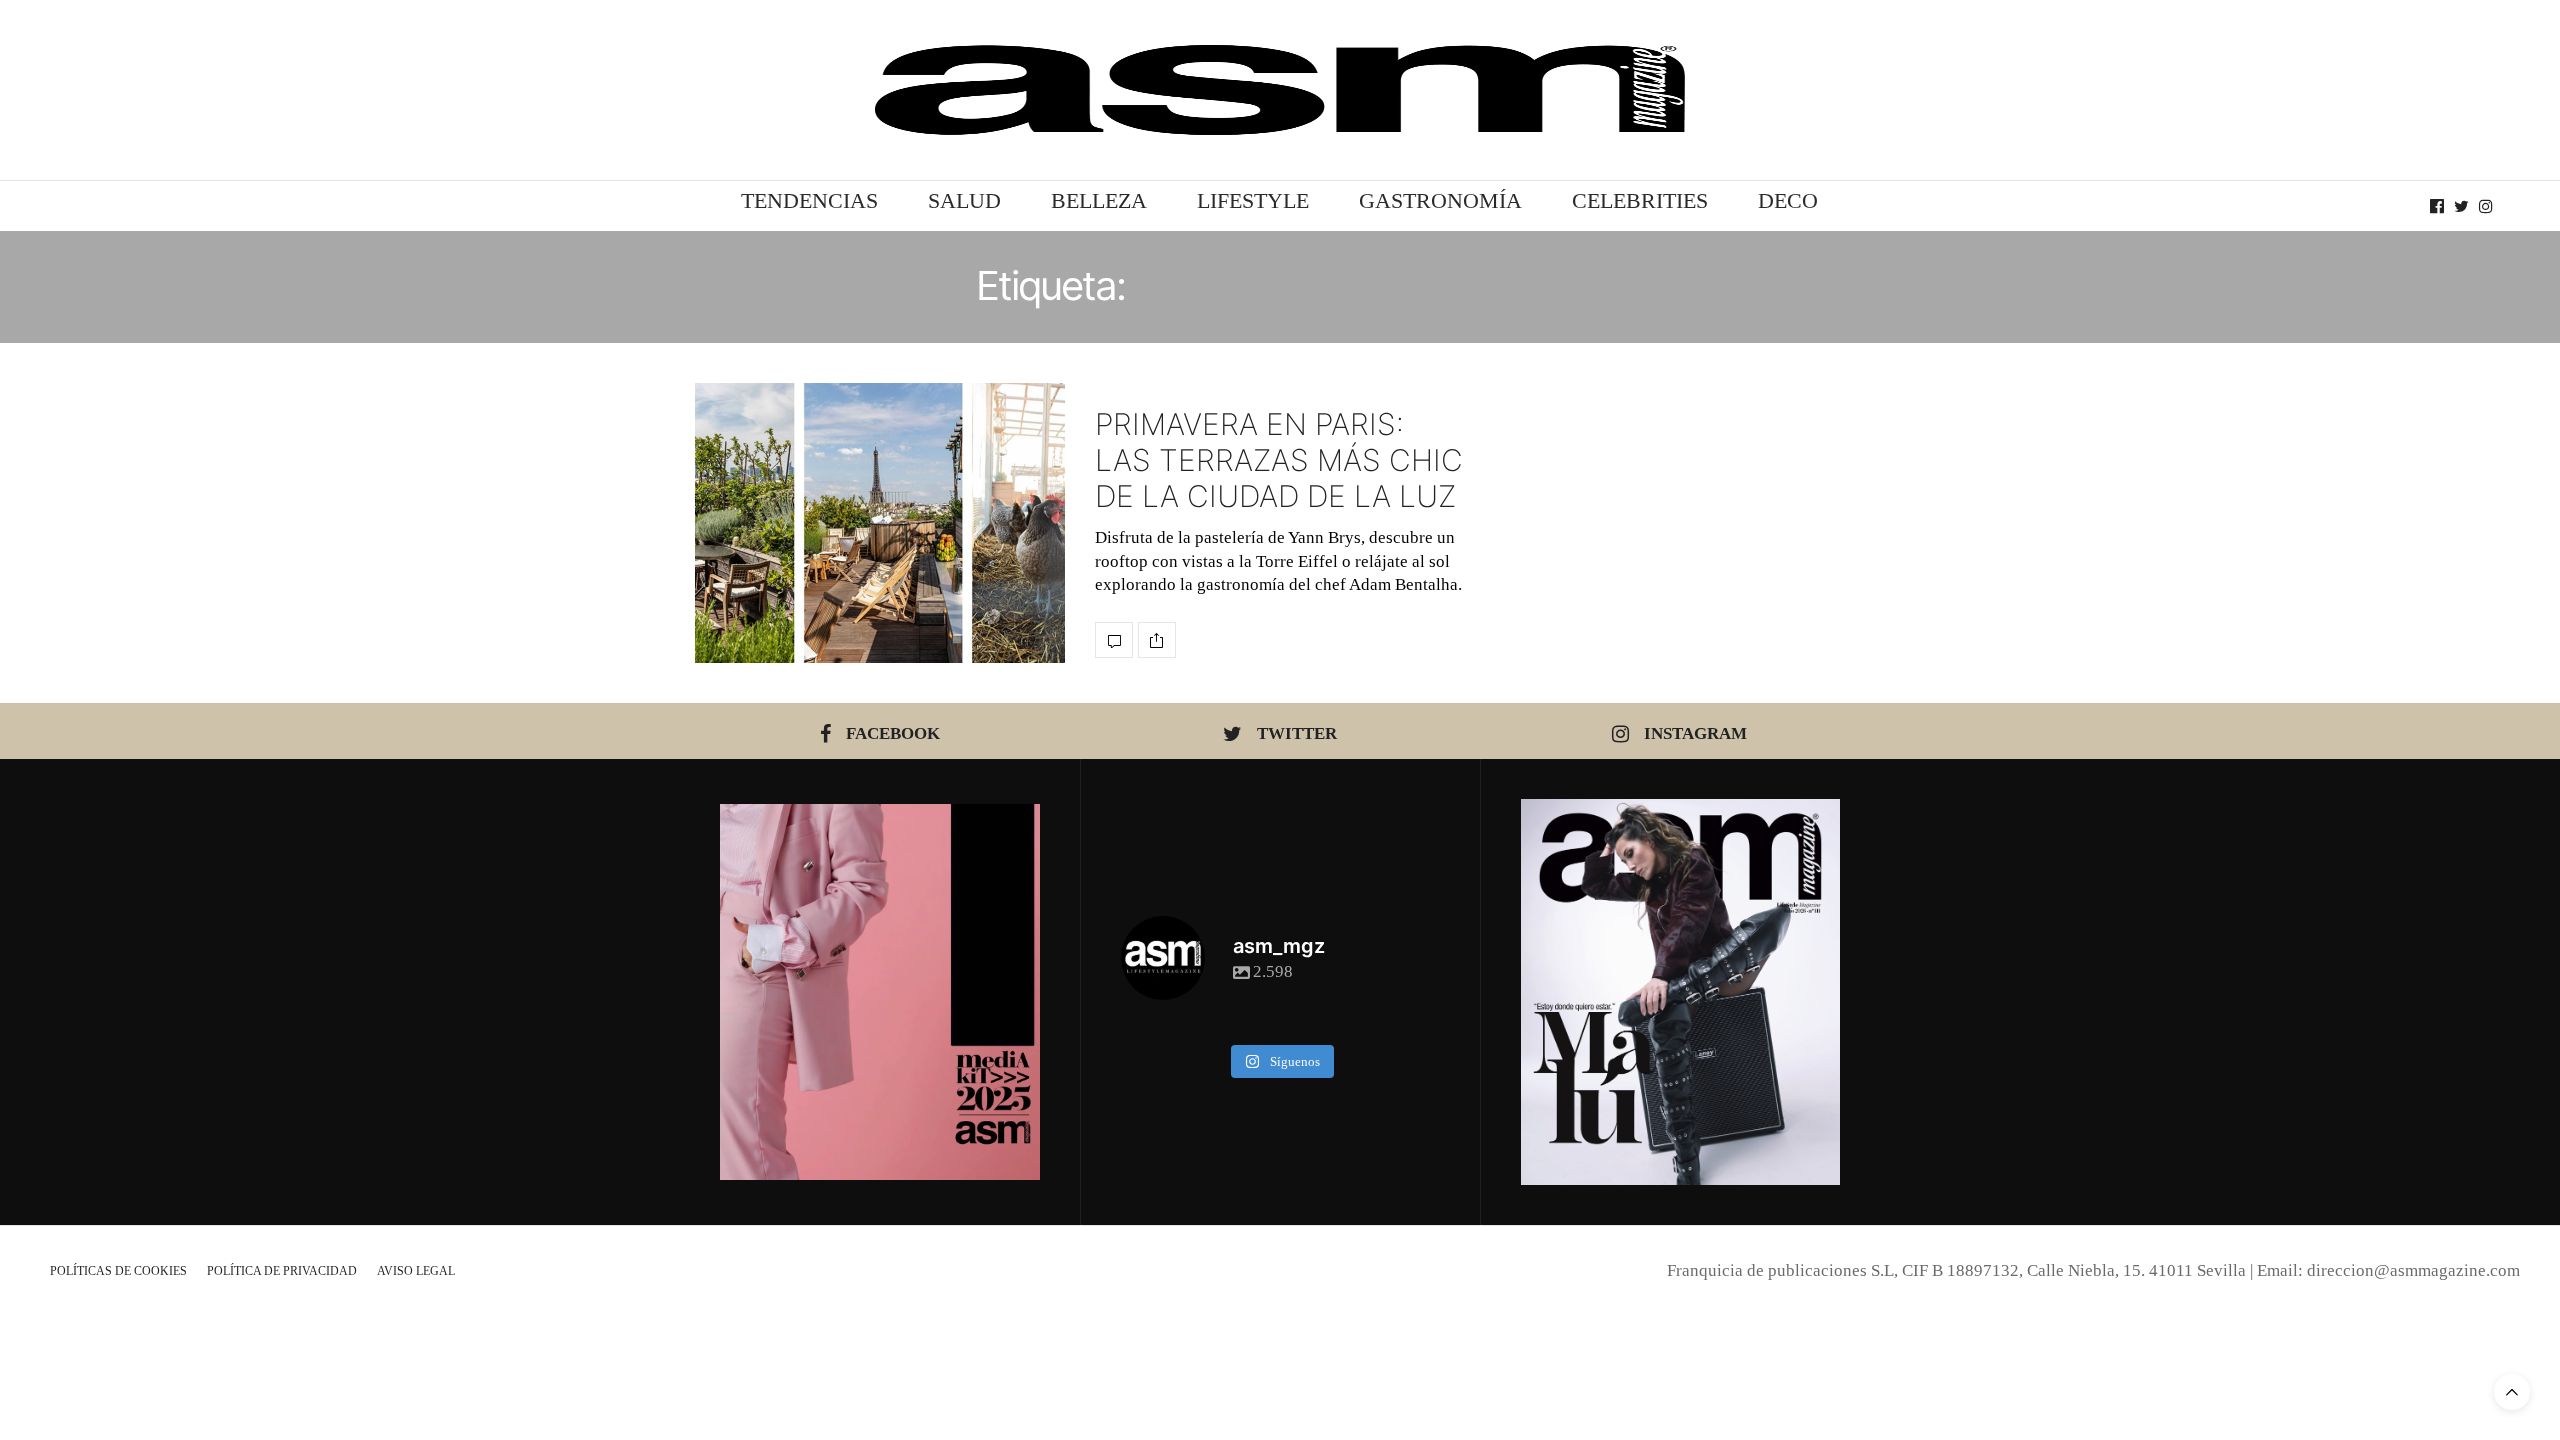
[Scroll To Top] (2512, 1392)
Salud (964, 200)
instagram (1695, 733)
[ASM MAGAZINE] (1280, 90)
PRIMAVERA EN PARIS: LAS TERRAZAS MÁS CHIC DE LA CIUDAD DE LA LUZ (1279, 460)
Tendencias (809, 200)
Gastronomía (1440, 200)
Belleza (1099, 200)
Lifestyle (1253, 200)
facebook (893, 733)
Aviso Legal (416, 1271)
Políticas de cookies (118, 1271)
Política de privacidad (282, 1271)
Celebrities (1640, 200)
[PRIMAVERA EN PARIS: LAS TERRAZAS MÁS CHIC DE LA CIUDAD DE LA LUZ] (880, 523)
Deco (1788, 200)
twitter (1297, 733)
